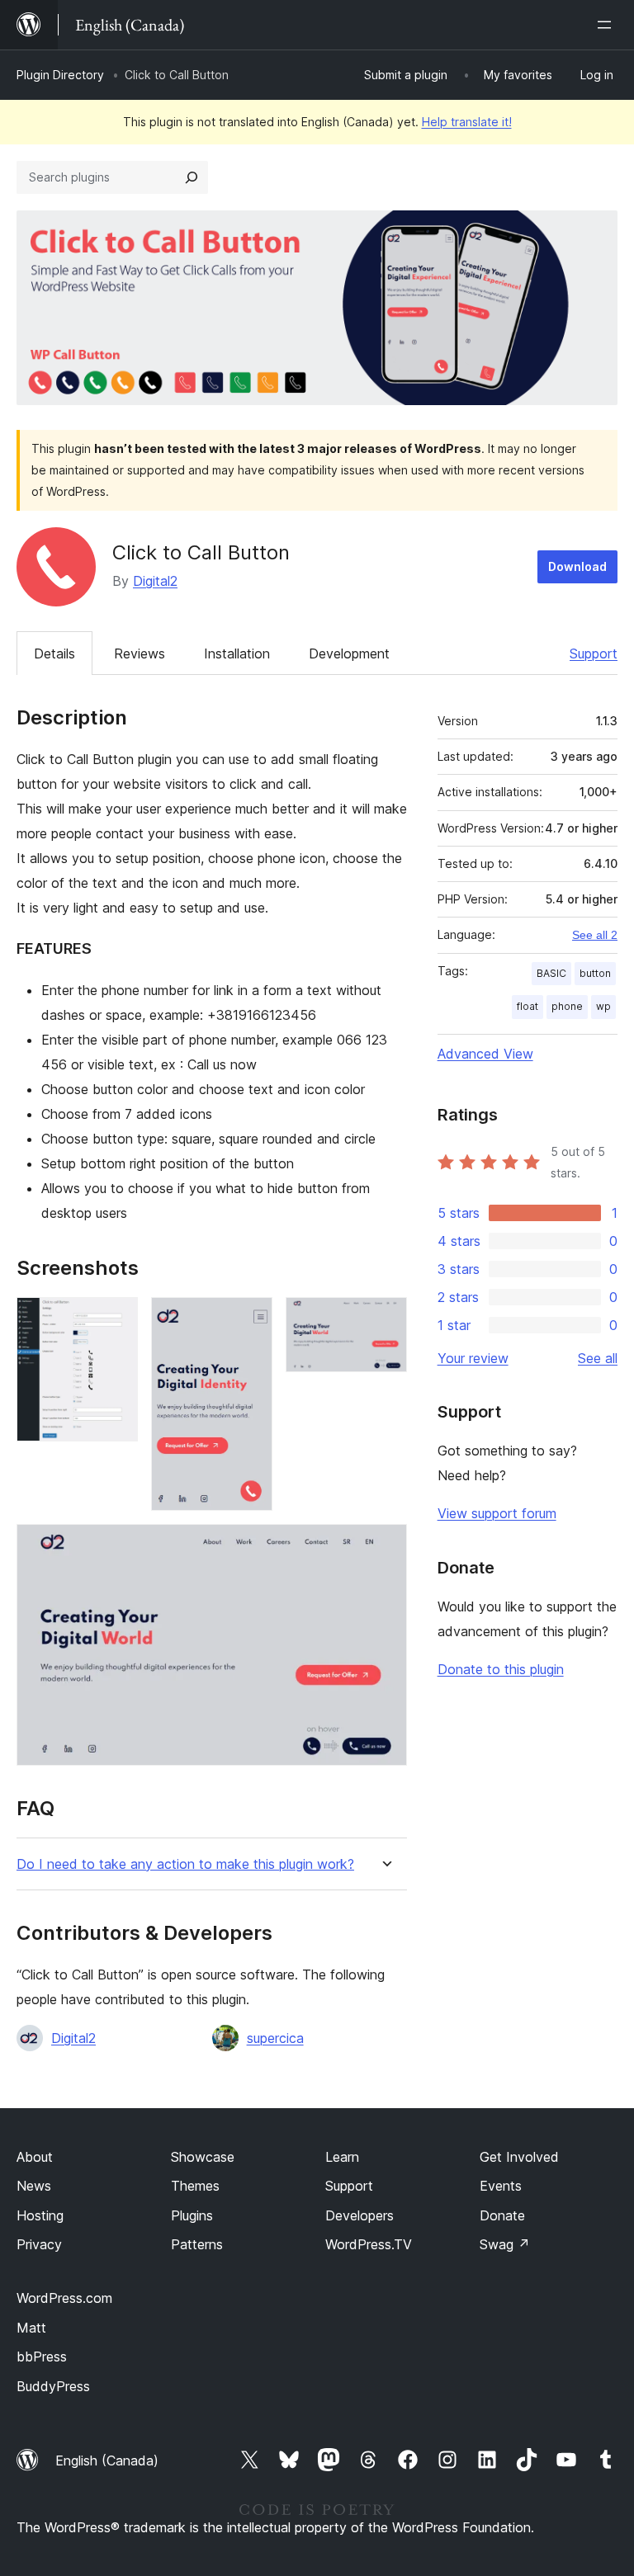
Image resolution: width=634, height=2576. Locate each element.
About (35, 2157)
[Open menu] (608, 25)
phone (567, 1006)
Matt (31, 2328)
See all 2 (595, 935)
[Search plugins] (192, 177)
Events (501, 2186)
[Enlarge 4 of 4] (385, 1546)
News (34, 2186)
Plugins (192, 2215)
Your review (473, 1358)
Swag (505, 2244)
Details (54, 653)
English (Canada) (107, 2460)
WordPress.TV (369, 2244)
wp (603, 1006)
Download (577, 566)
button (595, 973)
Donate (502, 2215)
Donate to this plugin (501, 1669)
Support (594, 653)
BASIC (551, 973)
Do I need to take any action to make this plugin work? (185, 1864)
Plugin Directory (60, 75)
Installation (237, 653)
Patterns (197, 2244)
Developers (360, 2215)
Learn (342, 2157)
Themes (195, 2186)
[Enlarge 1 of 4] (116, 1319)
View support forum (497, 1513)
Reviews (140, 653)
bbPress (42, 2357)
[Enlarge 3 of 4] (385, 1319)
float (528, 1006)
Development (349, 653)
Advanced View (485, 1054)
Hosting (40, 2215)
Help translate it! (467, 122)
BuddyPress (53, 2386)
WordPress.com (64, 2298)
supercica (275, 2038)
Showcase (203, 2157)
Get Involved (519, 2157)
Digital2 (155, 581)
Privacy (39, 2244)
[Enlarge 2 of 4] (250, 1319)
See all (598, 1358)
